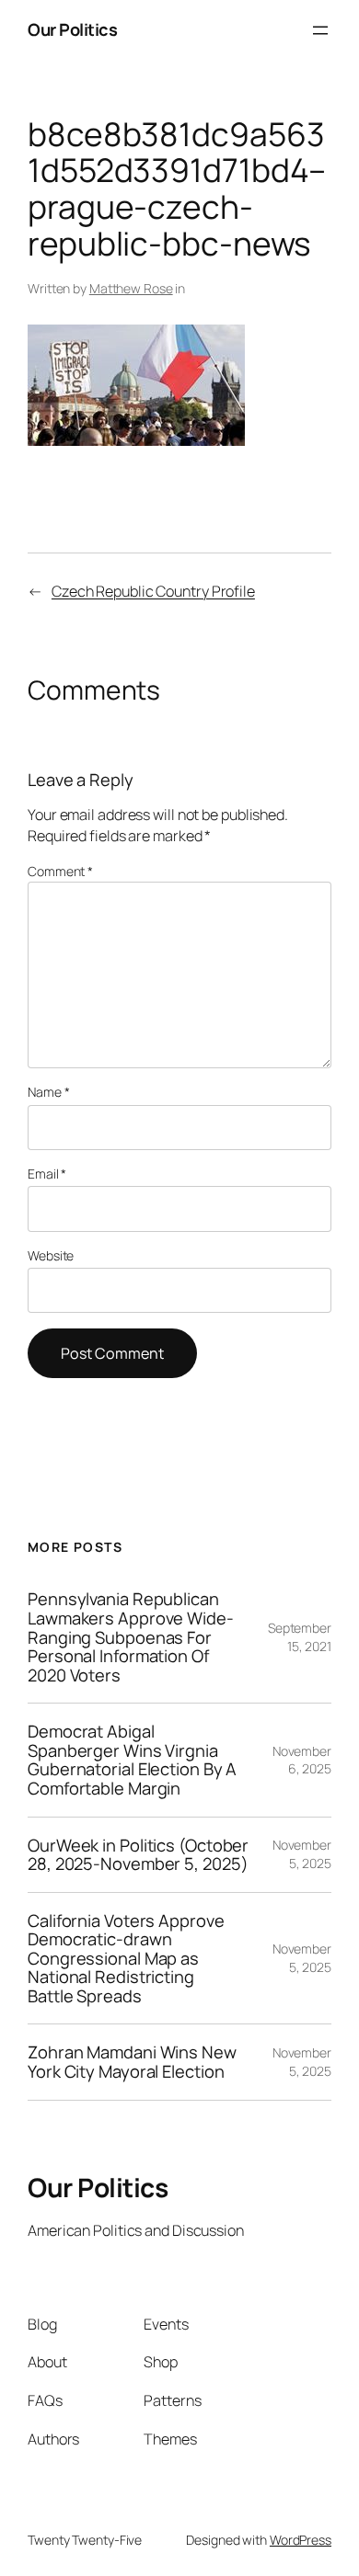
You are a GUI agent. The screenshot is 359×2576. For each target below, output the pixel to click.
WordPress (301, 2540)
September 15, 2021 (300, 1637)
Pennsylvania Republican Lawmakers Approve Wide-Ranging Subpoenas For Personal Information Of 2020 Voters (131, 1637)
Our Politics (72, 29)
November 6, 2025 (302, 1760)
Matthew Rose (131, 288)
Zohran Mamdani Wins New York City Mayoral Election (132, 2062)
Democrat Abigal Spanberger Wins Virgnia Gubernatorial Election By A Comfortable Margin (132, 1760)
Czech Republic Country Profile (153, 591)
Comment (60, 871)
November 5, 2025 (302, 1854)
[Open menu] (320, 30)
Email (47, 1174)
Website (51, 1255)
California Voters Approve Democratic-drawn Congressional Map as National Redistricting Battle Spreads (126, 1959)
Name (48, 1092)
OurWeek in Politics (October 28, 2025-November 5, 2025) (138, 1855)
